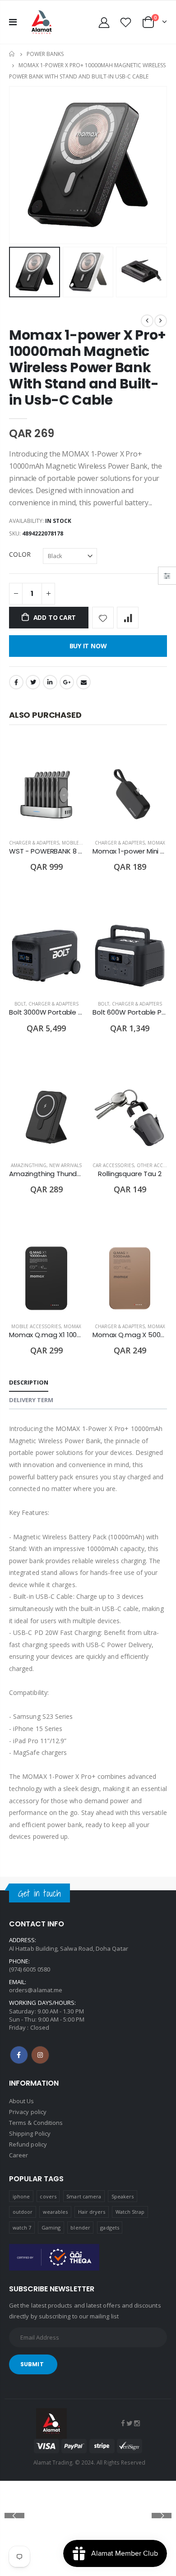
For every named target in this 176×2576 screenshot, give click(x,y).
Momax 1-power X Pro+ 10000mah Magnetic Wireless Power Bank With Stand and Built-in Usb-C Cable (88, 367)
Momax (156, 843)
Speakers (123, 2196)
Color (20, 554)
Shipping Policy (30, 2133)
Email (83, 682)
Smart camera (84, 2196)
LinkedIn (50, 682)
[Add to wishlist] (103, 618)
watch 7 (22, 2227)
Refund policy (28, 2144)
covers (48, 2196)
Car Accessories (113, 1165)
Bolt (20, 1004)
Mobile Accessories (36, 1326)
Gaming (51, 2227)
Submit (32, 2364)
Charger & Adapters (34, 843)
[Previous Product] (147, 321)
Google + (67, 682)
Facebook (16, 682)
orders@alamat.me (36, 1990)
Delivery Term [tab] (31, 1400)
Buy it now (88, 646)
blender (80, 2227)
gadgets (109, 2227)
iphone (21, 2196)
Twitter (33, 682)
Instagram (40, 2055)
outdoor (23, 2212)
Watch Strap (130, 2212)
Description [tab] (29, 1382)
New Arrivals (65, 1165)
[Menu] (13, 22)
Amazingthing (29, 1165)
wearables (56, 2212)
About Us (22, 2101)
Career (19, 2155)
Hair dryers (92, 2212)
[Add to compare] (128, 618)
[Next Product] (161, 321)
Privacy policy (28, 2112)
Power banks (45, 54)
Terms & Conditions (36, 2123)
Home (12, 54)
